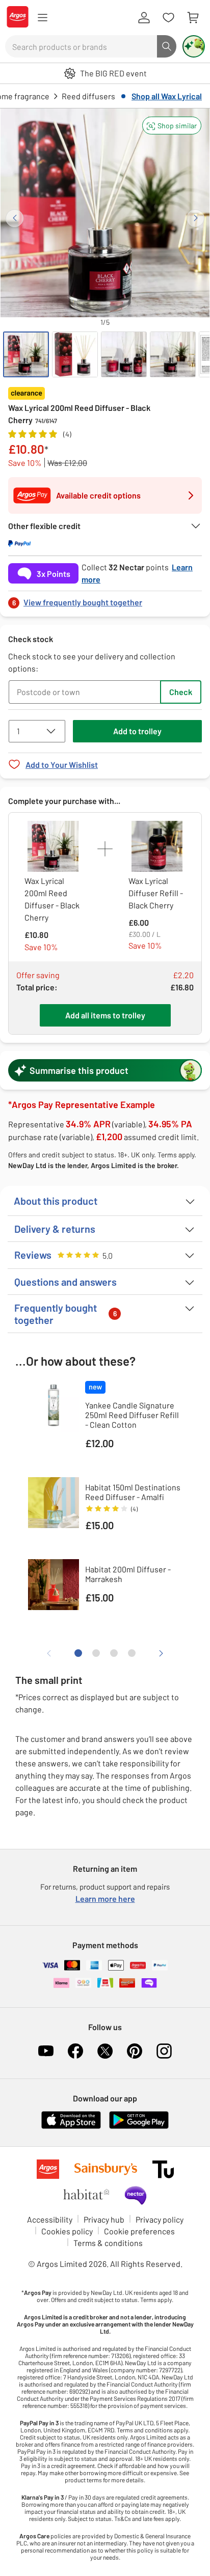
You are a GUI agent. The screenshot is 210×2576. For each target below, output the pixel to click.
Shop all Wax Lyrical (167, 96)
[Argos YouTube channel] (46, 2051)
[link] (105, 600)
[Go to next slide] (195, 218)
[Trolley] (193, 18)
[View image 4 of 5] (173, 354)
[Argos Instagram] (164, 2051)
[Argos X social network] (105, 2051)
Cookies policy (67, 2231)
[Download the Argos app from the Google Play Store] (139, 2127)
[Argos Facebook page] (75, 2051)
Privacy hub (104, 2219)
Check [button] (181, 692)
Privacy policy (160, 2219)
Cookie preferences (139, 2231)
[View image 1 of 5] (26, 354)
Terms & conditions (108, 2243)
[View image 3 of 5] (124, 354)
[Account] (144, 18)
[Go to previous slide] (15, 218)
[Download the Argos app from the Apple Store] (71, 2127)
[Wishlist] (168, 18)
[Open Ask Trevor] (194, 46)
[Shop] (42, 18)
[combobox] (81, 46)
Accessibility (50, 2219)
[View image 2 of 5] (75, 354)
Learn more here (105, 1899)
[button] (172, 126)
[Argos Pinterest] (135, 2051)
